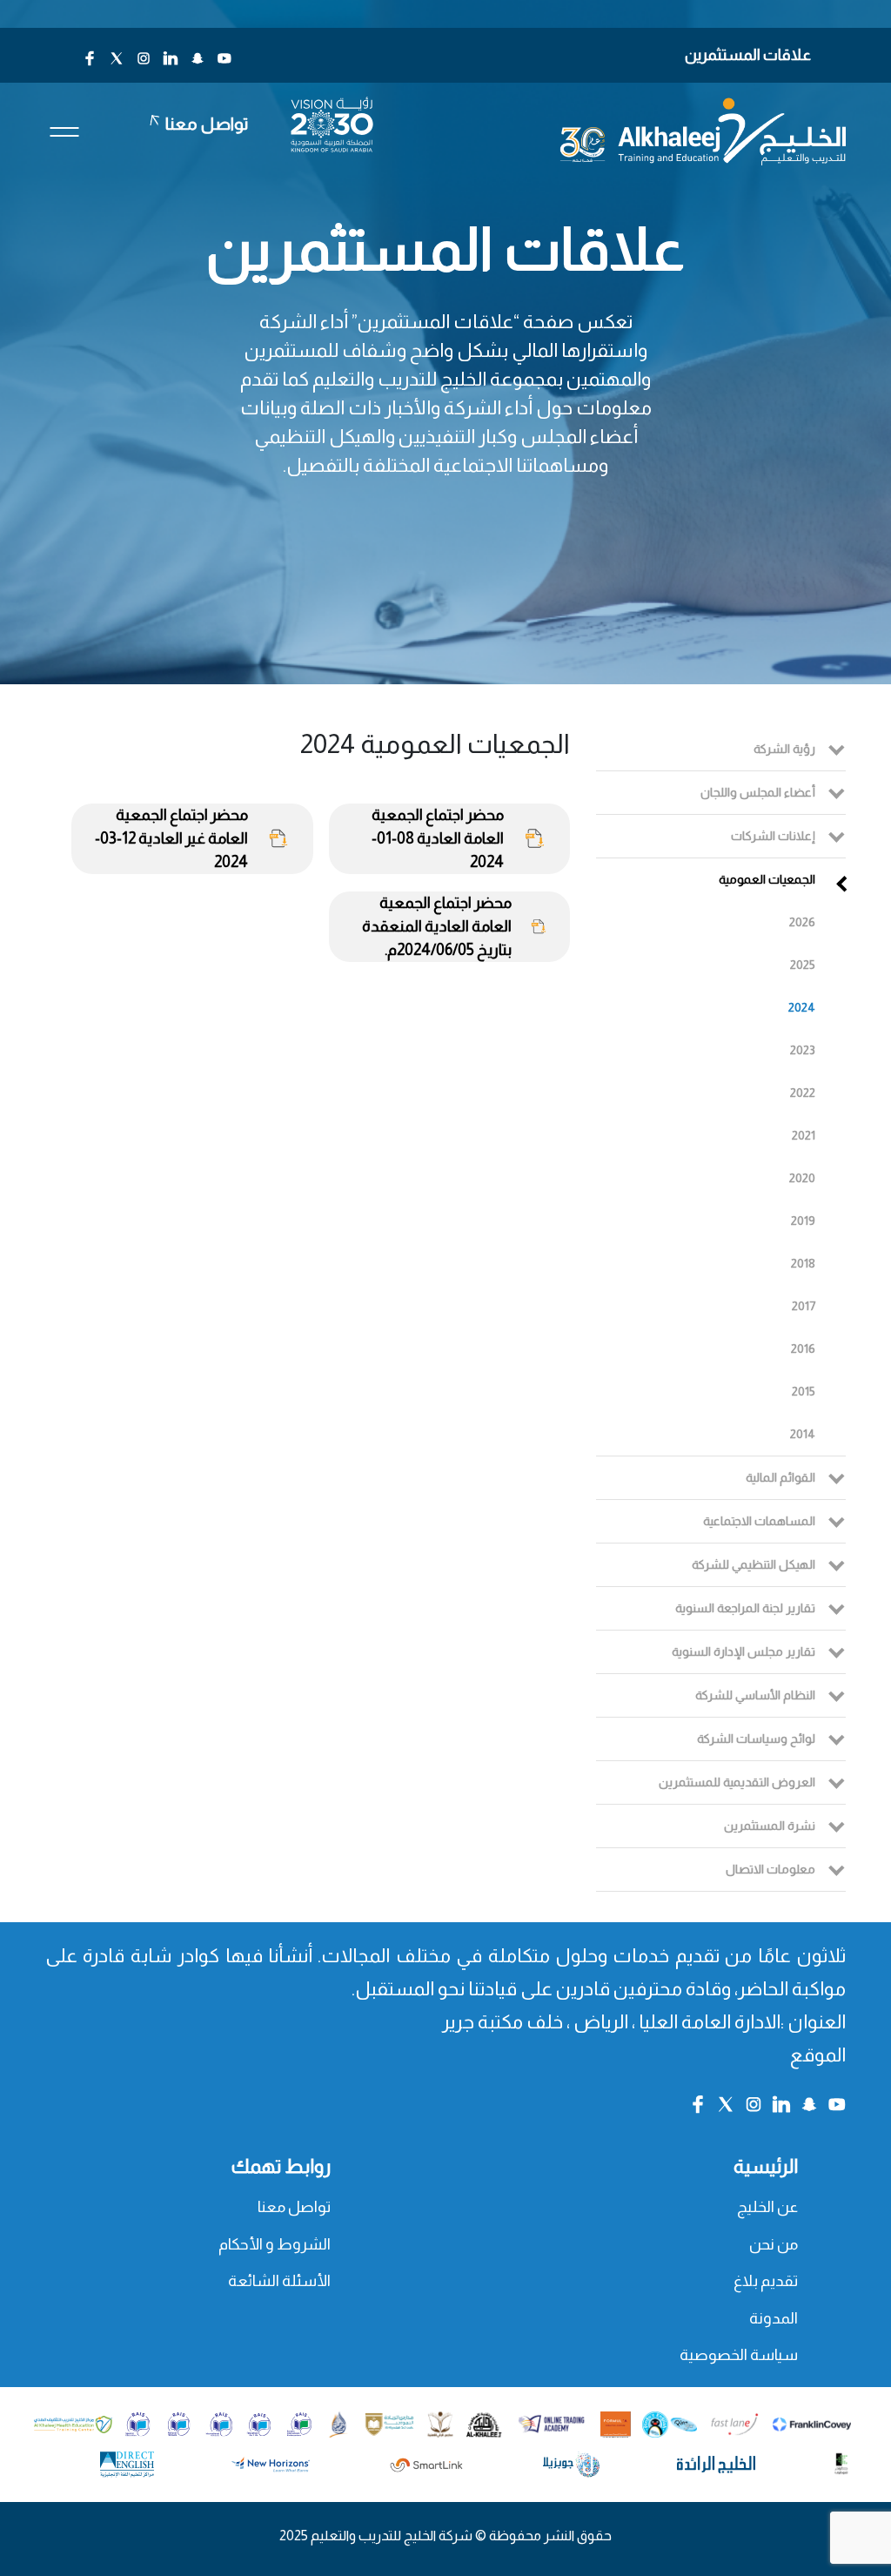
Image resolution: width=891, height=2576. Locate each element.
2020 (802, 1178)
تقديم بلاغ (766, 2281)
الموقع (818, 2055)
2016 (803, 1349)
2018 (803, 1263)
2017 (804, 1306)
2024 (802, 1007)
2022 (803, 1093)
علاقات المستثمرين (748, 55)
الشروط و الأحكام (275, 2244)
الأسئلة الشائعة (279, 2281)
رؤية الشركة (784, 749)
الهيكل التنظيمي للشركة (754, 1564)
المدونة (774, 2318)
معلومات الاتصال (770, 1869)
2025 (803, 965)
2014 (803, 1434)
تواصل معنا (294, 2207)
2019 (803, 1221)
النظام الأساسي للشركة (755, 1695)
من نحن (774, 2244)
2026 (802, 922)
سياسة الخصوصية (739, 2355)
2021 (804, 1135)
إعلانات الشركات (773, 836)
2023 (803, 1050)
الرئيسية (766, 2166)
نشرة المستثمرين (770, 1826)
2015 (804, 1391)
